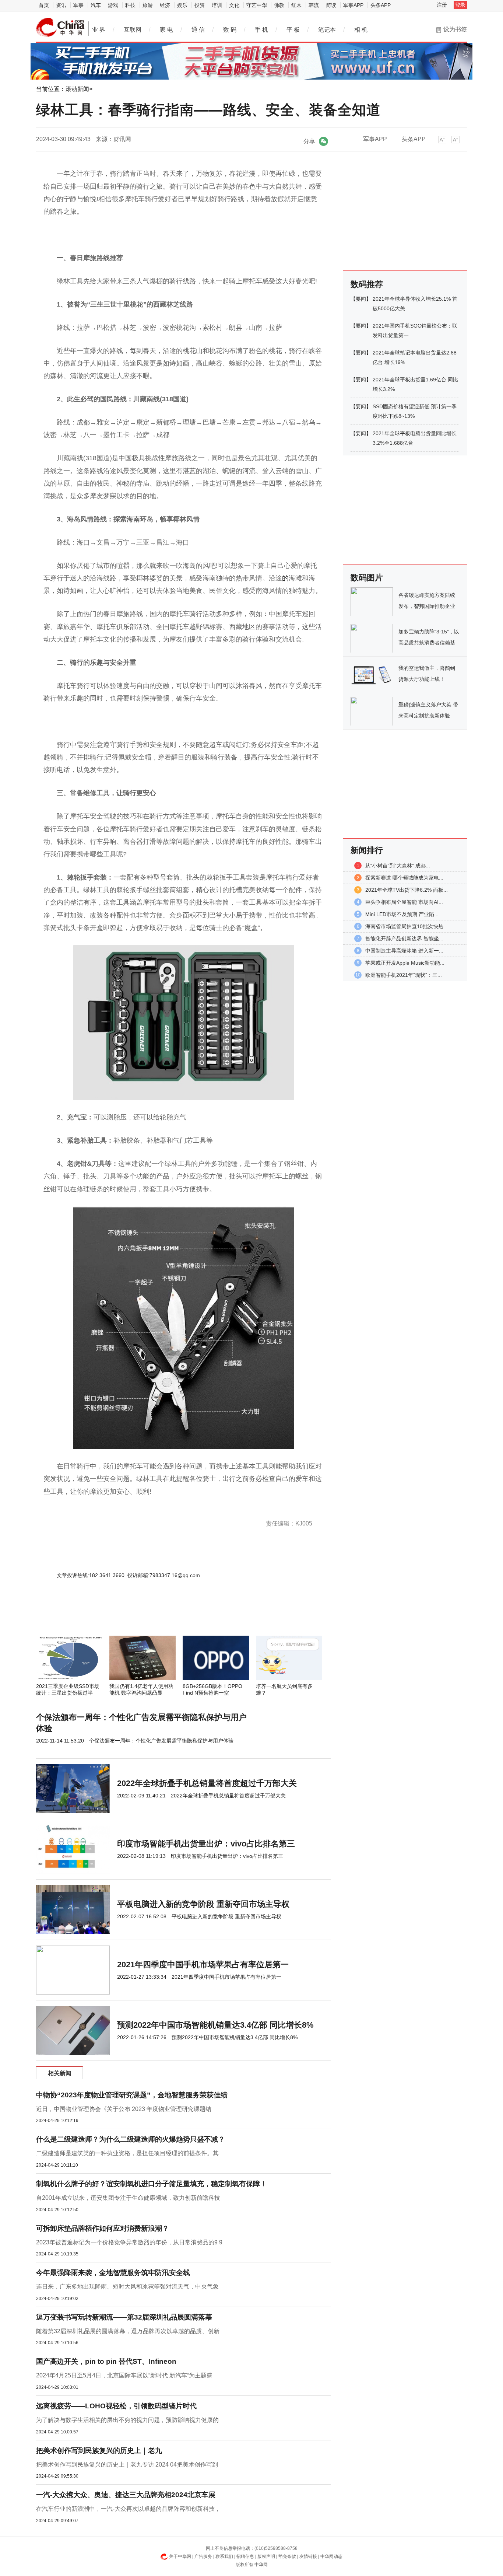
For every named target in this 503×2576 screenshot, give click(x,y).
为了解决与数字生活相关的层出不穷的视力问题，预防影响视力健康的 (127, 2420)
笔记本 (327, 30)
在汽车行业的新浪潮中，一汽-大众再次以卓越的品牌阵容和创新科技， (128, 2509)
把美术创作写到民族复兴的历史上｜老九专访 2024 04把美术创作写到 (127, 2465)
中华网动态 (331, 2556)
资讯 (61, 5)
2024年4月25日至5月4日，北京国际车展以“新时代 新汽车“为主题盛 (124, 2375)
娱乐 (182, 5)
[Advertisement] (161, 1616)
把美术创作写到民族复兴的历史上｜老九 (99, 2451)
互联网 (133, 30)
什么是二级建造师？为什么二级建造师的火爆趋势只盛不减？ (131, 2139)
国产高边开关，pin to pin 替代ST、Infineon (106, 2361)
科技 (130, 5)
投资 (200, 5)
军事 (78, 5)
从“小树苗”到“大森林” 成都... (398, 866)
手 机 (261, 30)
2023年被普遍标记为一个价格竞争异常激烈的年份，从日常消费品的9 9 (129, 2242)
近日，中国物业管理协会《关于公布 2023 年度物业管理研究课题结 (124, 2109)
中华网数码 (60, 27)
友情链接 (308, 2556)
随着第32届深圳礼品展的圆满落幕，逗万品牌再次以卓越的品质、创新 (128, 2331)
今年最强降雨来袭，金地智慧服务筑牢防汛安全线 (113, 2273)
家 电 (166, 30)
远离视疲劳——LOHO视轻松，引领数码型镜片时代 (116, 2406)
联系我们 (224, 2556)
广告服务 (203, 2556)
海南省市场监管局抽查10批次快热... (407, 926)
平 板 (293, 30)
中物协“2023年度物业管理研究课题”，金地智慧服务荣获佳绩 (132, 2095)
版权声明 (266, 2556)
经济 (165, 5)
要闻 (361, 299)
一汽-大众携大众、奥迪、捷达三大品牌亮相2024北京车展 (126, 2495)
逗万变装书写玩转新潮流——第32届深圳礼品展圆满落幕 (124, 2317)
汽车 (96, 5)
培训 (217, 5)
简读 (331, 5)
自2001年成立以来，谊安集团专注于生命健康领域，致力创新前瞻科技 (128, 2198)
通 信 (198, 30)
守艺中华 (257, 5)
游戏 (113, 5)
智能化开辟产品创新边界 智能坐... (404, 939)
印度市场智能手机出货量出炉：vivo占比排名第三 (206, 1844)
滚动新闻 (77, 89)
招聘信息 (245, 2556)
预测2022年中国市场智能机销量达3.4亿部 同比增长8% (215, 2025)
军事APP (353, 5)
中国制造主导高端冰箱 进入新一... (404, 951)
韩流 (314, 5)
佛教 (279, 5)
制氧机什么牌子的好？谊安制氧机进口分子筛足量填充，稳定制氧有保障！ (152, 2184)
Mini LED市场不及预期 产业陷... (402, 914)
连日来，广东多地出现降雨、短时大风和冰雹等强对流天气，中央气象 (127, 2287)
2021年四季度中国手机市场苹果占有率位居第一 (203, 1965)
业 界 (99, 30)
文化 (234, 5)
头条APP (381, 5)
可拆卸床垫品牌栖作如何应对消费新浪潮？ (103, 2228)
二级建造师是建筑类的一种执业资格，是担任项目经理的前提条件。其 (127, 2153)
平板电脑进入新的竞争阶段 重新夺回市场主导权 (203, 1904)
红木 (296, 5)
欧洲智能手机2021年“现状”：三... (404, 975)
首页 (44, 5)
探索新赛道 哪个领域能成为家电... (404, 878)
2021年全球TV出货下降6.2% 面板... (407, 890)
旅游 (148, 5)
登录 (460, 5)
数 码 (230, 30)
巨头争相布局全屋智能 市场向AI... (404, 902)
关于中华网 (180, 2556)
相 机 (361, 30)
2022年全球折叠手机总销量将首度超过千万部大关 (207, 1783)
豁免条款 (287, 2556)
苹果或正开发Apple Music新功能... (405, 963)
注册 (442, 5)
